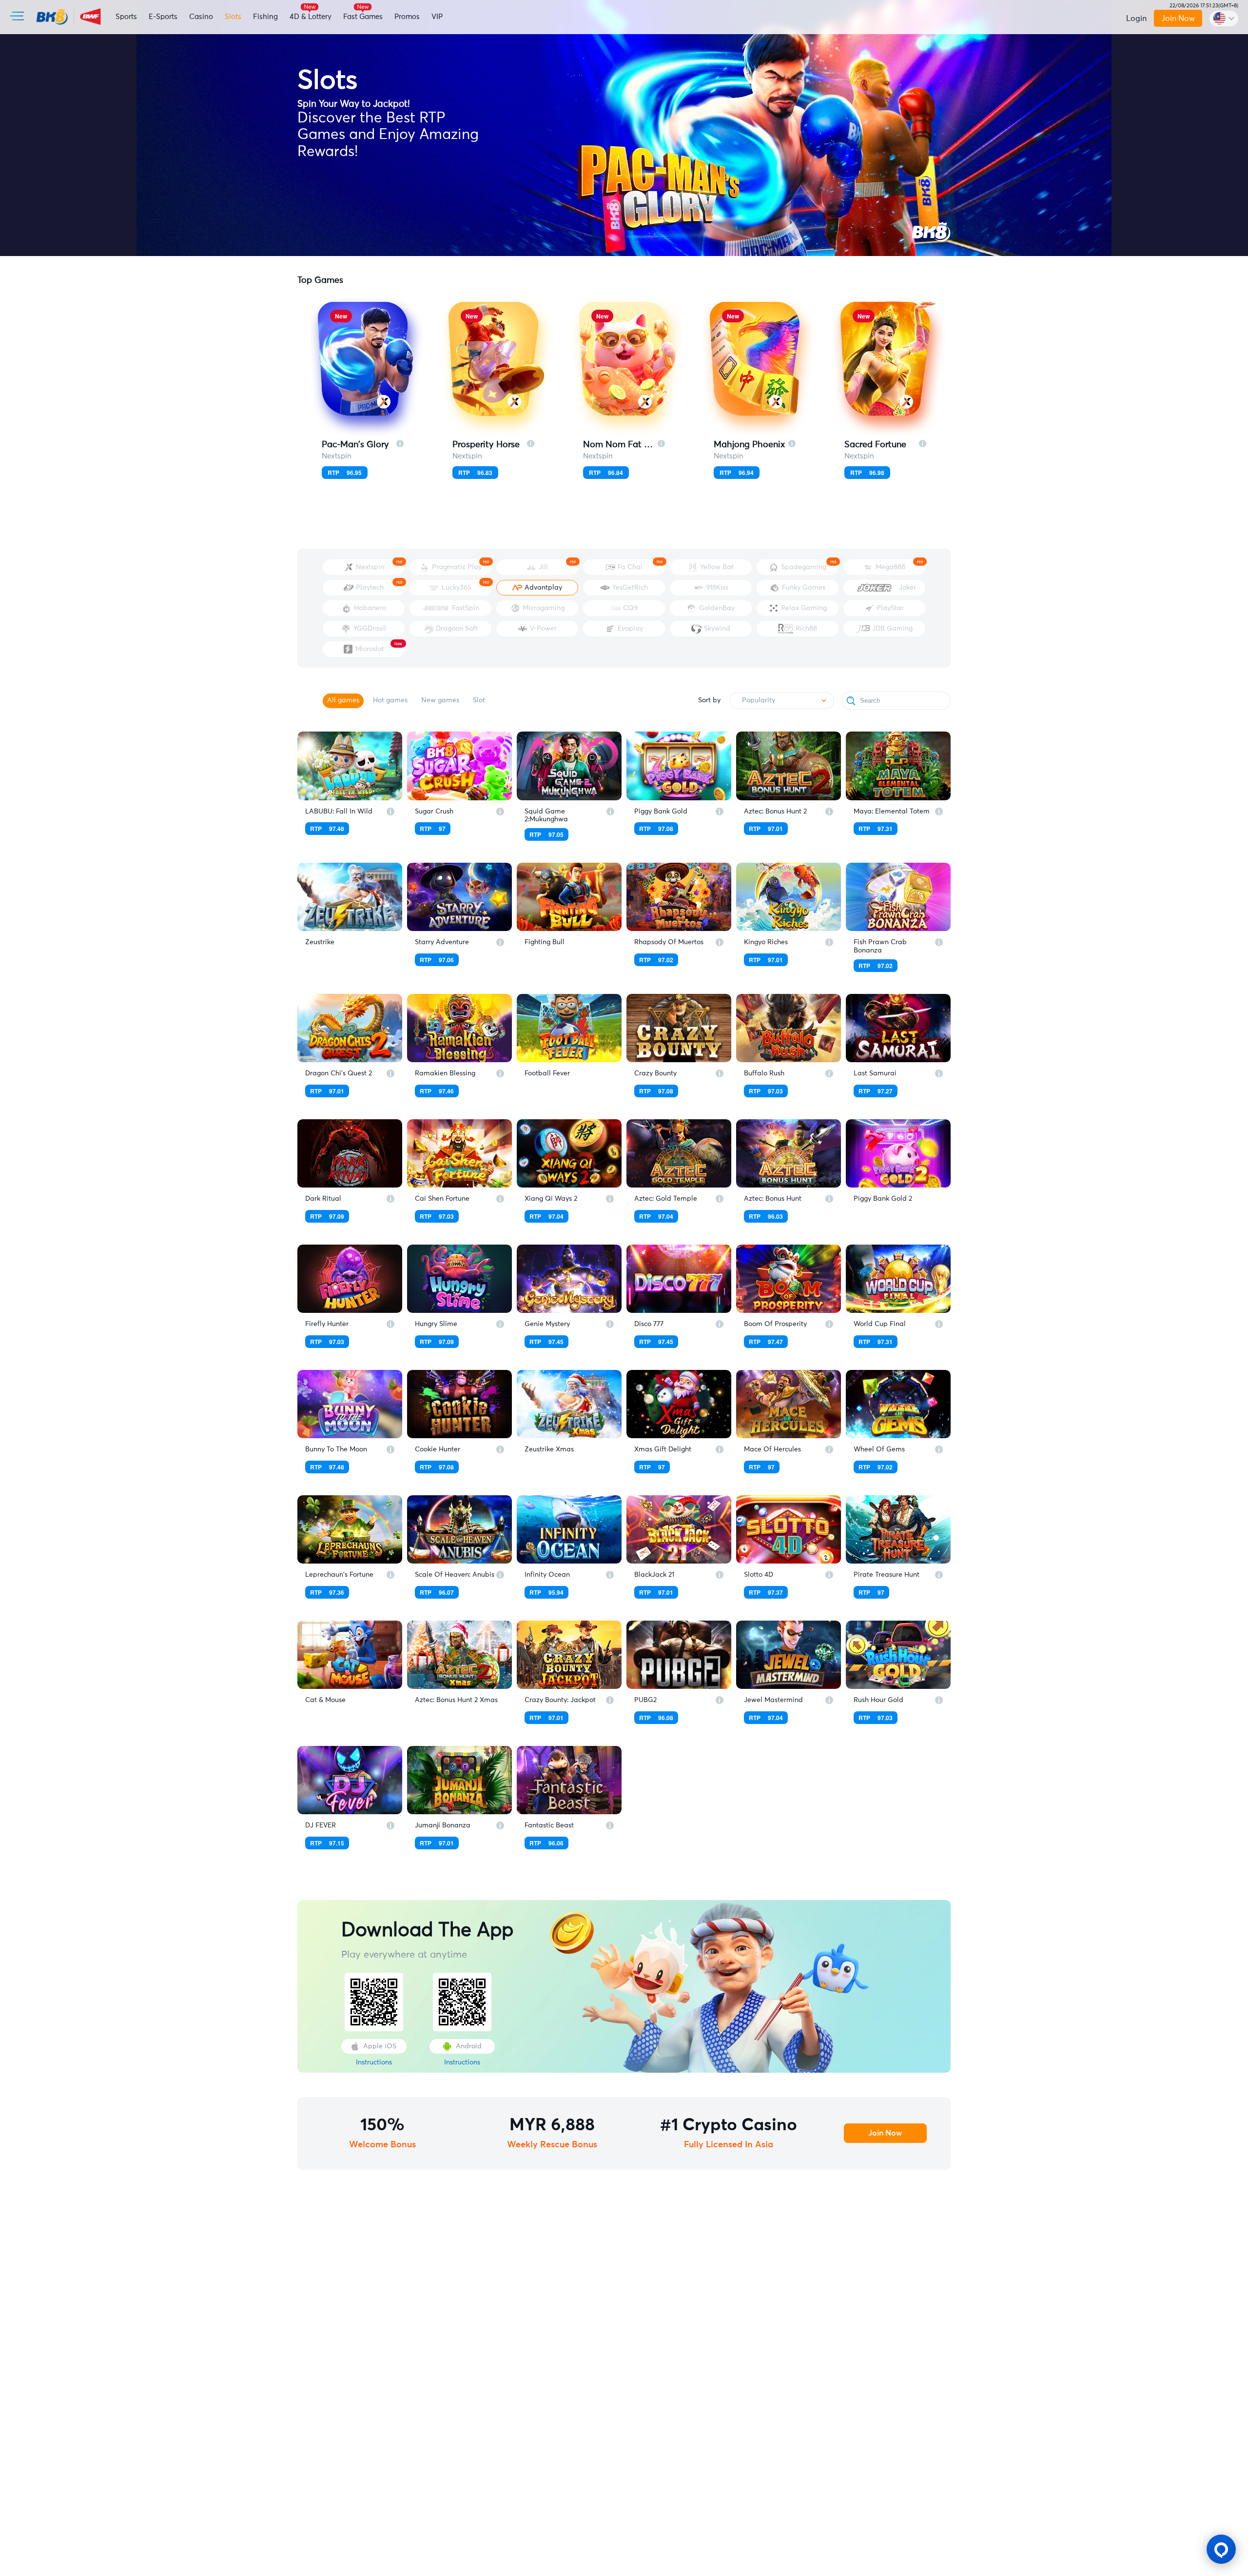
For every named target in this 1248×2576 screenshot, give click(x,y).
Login (1136, 19)
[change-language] (1224, 19)
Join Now (1178, 19)
